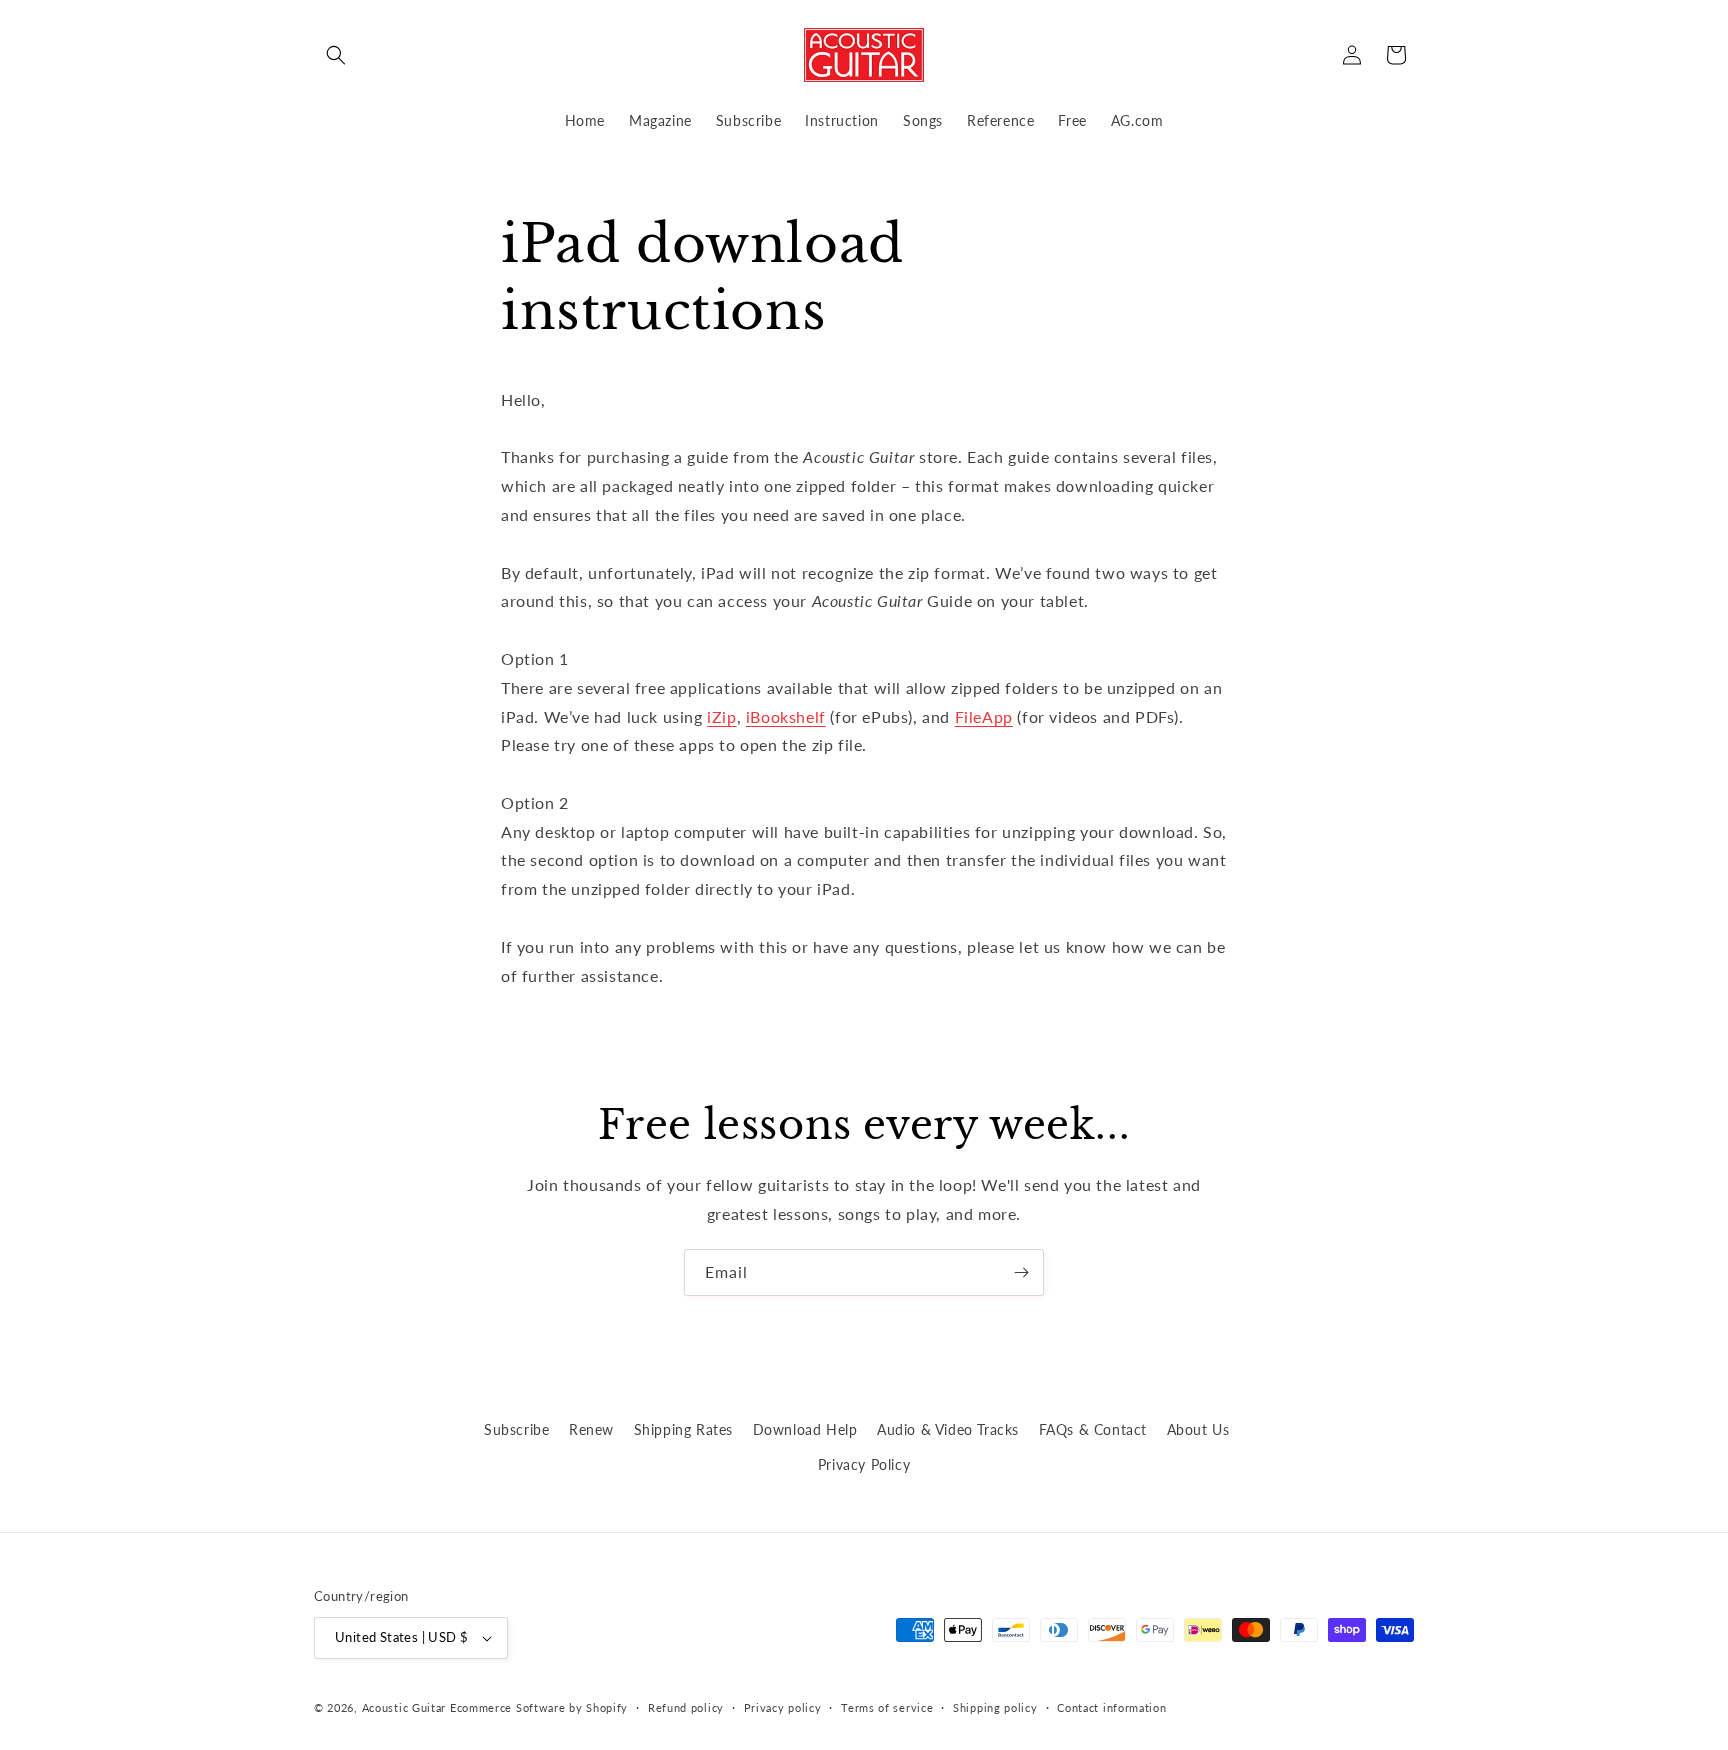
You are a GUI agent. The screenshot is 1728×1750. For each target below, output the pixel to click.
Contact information (1111, 1707)
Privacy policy (783, 1707)
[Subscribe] (1021, 1272)
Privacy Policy (864, 1464)
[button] (336, 55)
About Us (1198, 1429)
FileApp (984, 716)
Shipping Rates (683, 1429)
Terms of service (887, 1707)
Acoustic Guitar (404, 1707)
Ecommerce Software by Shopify (539, 1707)
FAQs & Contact (1093, 1429)
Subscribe (516, 1429)
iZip (721, 716)
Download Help (805, 1429)
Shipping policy (995, 1707)
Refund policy (686, 1707)
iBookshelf (786, 716)
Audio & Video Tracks (948, 1429)
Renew (591, 1429)
